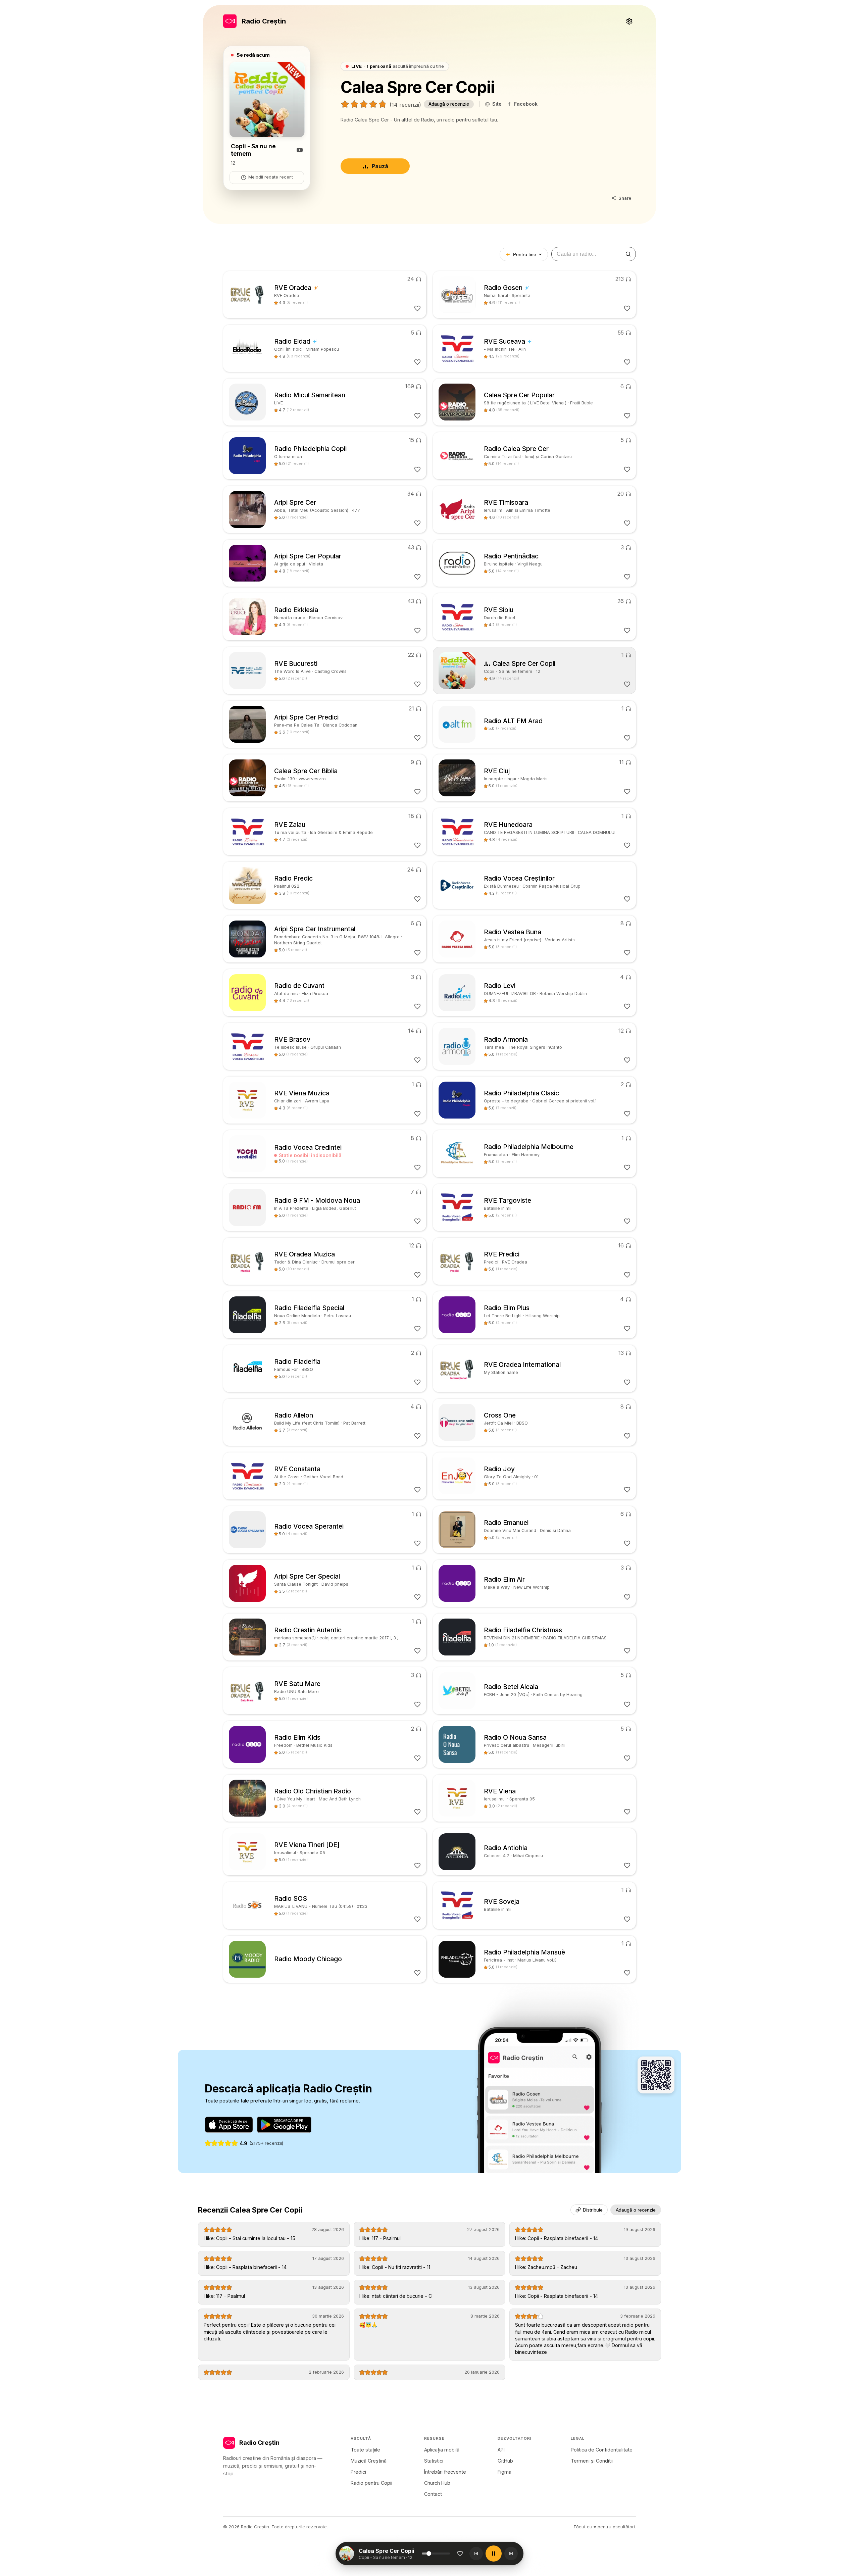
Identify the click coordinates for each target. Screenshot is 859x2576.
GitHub (505, 2461)
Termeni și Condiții (592, 2461)
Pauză (380, 166)
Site (497, 104)
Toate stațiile (365, 2450)
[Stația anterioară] (476, 2554)
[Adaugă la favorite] (460, 2554)
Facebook (526, 104)
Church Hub (437, 2483)
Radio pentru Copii (371, 2483)
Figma (504, 2472)
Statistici (434, 2461)
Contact (433, 2494)
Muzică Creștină (369, 2461)
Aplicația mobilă (442, 2450)
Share (625, 198)
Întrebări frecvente (445, 2472)
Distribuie (593, 2210)
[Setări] (629, 21)
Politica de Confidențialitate (602, 2450)
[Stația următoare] (511, 2554)
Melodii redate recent (271, 177)
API (501, 2450)
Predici (358, 2472)
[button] (390, 2554)
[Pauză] (494, 2554)
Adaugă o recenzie (449, 104)
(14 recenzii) (405, 105)
